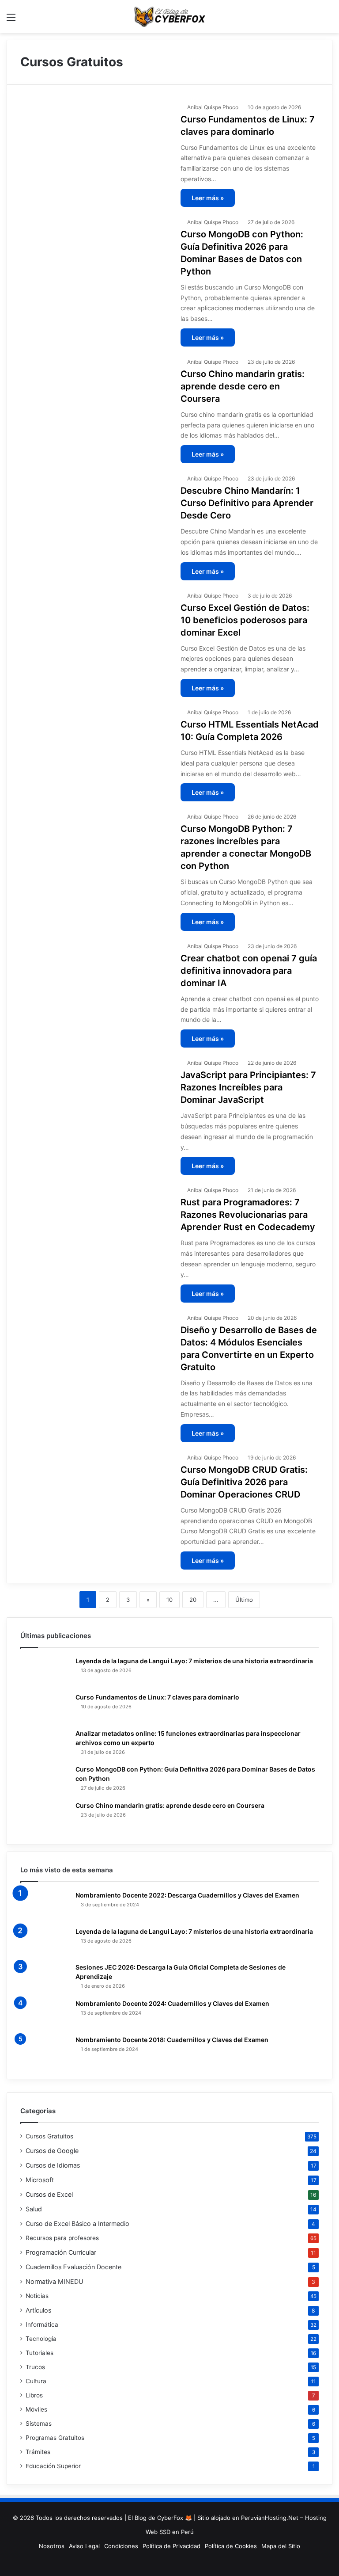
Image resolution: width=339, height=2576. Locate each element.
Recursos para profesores (62, 2238)
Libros (34, 2395)
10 (169, 1600)
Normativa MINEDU (55, 2281)
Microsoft (40, 2180)
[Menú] (11, 20)
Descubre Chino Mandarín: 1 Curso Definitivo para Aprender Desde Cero (247, 503)
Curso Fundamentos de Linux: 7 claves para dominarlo (157, 1697)
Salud (34, 2209)
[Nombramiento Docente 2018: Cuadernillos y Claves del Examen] (45, 2050)
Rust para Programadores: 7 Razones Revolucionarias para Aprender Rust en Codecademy (248, 1215)
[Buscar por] (328, 20)
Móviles (36, 2409)
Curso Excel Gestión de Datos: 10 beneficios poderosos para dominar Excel (245, 620)
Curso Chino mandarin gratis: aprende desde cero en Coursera (243, 386)
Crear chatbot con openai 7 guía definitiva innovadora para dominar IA (249, 971)
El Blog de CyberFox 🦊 (160, 2518)
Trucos (35, 2367)
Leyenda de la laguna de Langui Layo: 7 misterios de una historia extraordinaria (194, 1661)
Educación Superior (53, 2466)
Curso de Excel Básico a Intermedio (77, 2224)
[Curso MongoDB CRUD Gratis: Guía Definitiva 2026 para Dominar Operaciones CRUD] (95, 1492)
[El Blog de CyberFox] (169, 17)
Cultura (36, 2381)
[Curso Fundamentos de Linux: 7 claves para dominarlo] (95, 142)
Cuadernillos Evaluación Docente (73, 2267)
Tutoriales (40, 2353)
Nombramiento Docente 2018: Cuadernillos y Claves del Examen (172, 2040)
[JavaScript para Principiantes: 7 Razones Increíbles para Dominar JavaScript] (95, 1098)
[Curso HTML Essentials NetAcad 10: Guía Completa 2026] (95, 747)
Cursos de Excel (49, 2194)
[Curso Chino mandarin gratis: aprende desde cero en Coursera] (95, 397)
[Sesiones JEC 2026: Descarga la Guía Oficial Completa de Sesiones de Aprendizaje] (45, 1978)
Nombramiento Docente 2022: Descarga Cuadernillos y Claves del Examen (187, 1895)
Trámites (38, 2452)
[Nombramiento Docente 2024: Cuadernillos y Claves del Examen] (45, 2014)
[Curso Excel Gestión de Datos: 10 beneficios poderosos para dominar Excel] (95, 631)
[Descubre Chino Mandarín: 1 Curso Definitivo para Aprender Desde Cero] (95, 513)
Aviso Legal (84, 2546)
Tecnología (41, 2339)
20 (193, 1600)
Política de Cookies (231, 2546)
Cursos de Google (52, 2151)
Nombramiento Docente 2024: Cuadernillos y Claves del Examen (172, 2003)
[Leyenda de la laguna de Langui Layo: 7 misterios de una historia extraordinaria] (45, 1672)
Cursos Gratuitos (49, 2136)
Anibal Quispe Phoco (213, 107)
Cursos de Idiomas (53, 2165)
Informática (42, 2324)
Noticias (37, 2296)
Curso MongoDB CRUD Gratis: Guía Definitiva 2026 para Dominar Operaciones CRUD (244, 1482)
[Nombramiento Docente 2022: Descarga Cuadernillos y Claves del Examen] (45, 1906)
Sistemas (39, 2424)
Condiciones (121, 2546)
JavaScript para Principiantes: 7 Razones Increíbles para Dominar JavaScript (248, 1087)
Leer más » (208, 198)
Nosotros (52, 2546)
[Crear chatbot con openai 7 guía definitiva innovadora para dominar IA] (95, 981)
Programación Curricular (61, 2252)
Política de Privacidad (171, 2546)
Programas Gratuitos (55, 2438)
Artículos (38, 2310)
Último (244, 1600)
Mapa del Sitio (281, 2546)
